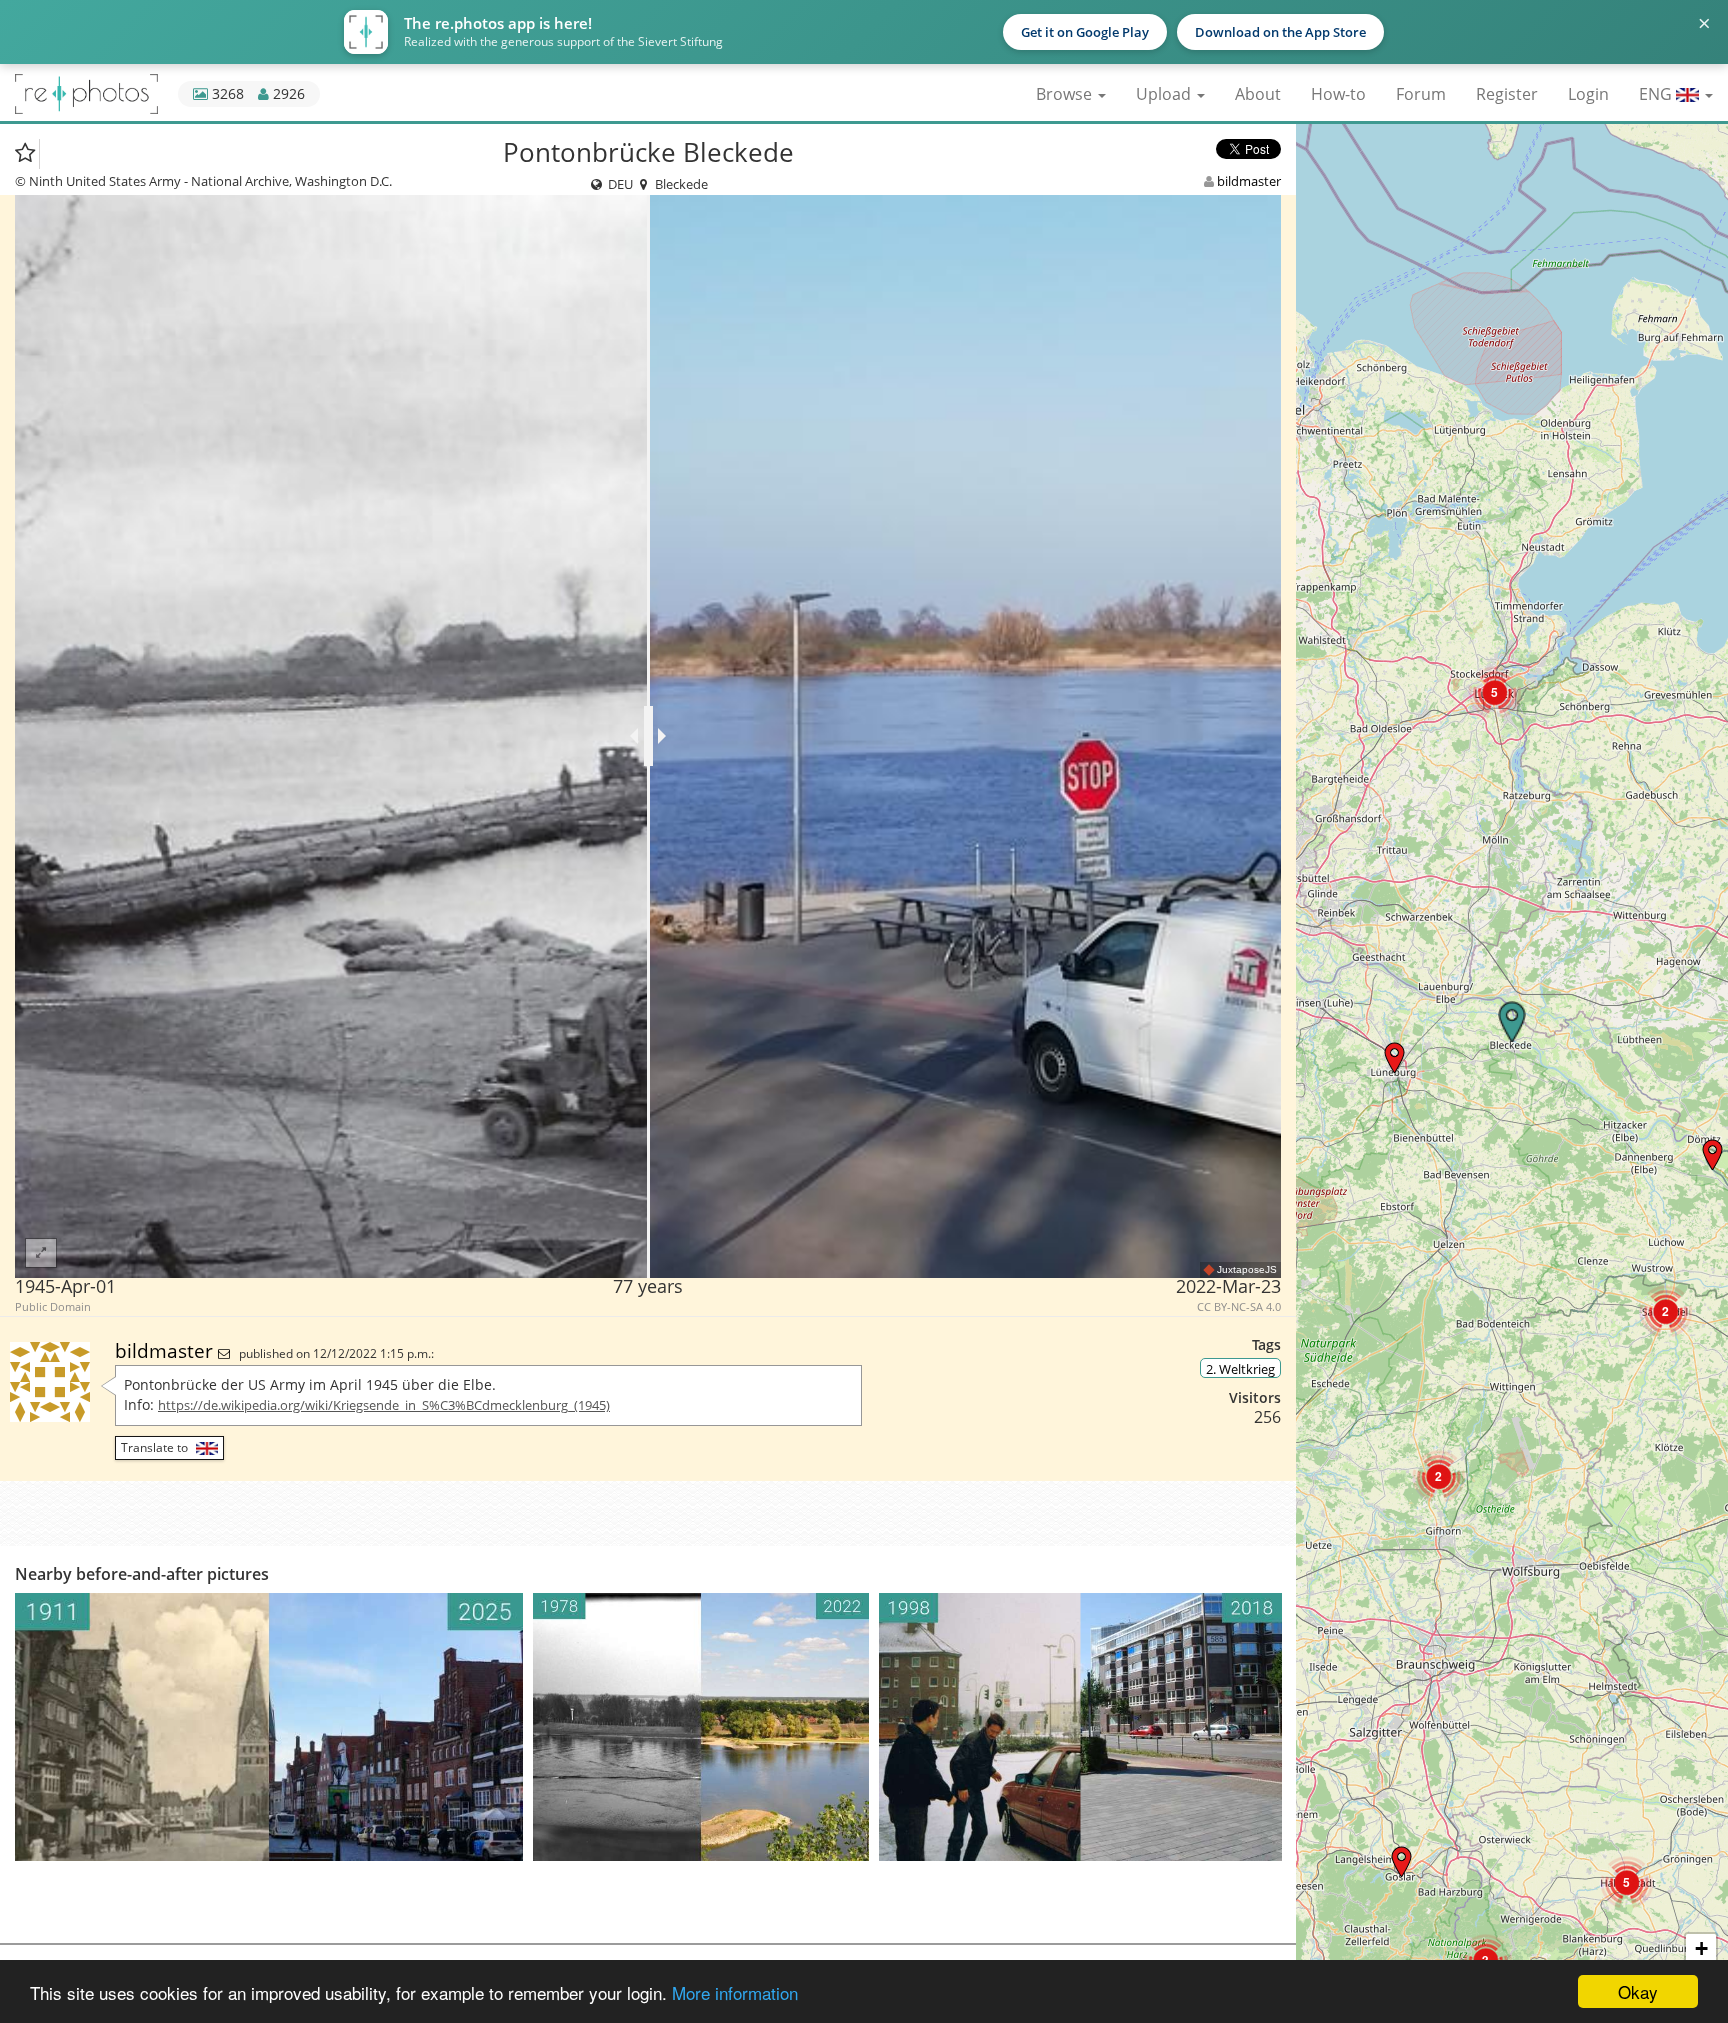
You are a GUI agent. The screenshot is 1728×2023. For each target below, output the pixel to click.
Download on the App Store (1280, 32)
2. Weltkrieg (1240, 1369)
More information (735, 1992)
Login (1588, 94)
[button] (1712, 1154)
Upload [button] (1165, 94)
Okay (1638, 1991)
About (1258, 94)
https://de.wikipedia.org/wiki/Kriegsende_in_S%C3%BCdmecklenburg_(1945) (384, 1405)
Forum (1421, 94)
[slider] (648, 736)
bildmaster (1249, 181)
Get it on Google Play (1085, 32)
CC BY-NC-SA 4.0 (1239, 1307)
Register (1507, 94)
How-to (1338, 94)
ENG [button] (1657, 94)
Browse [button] (1066, 94)
